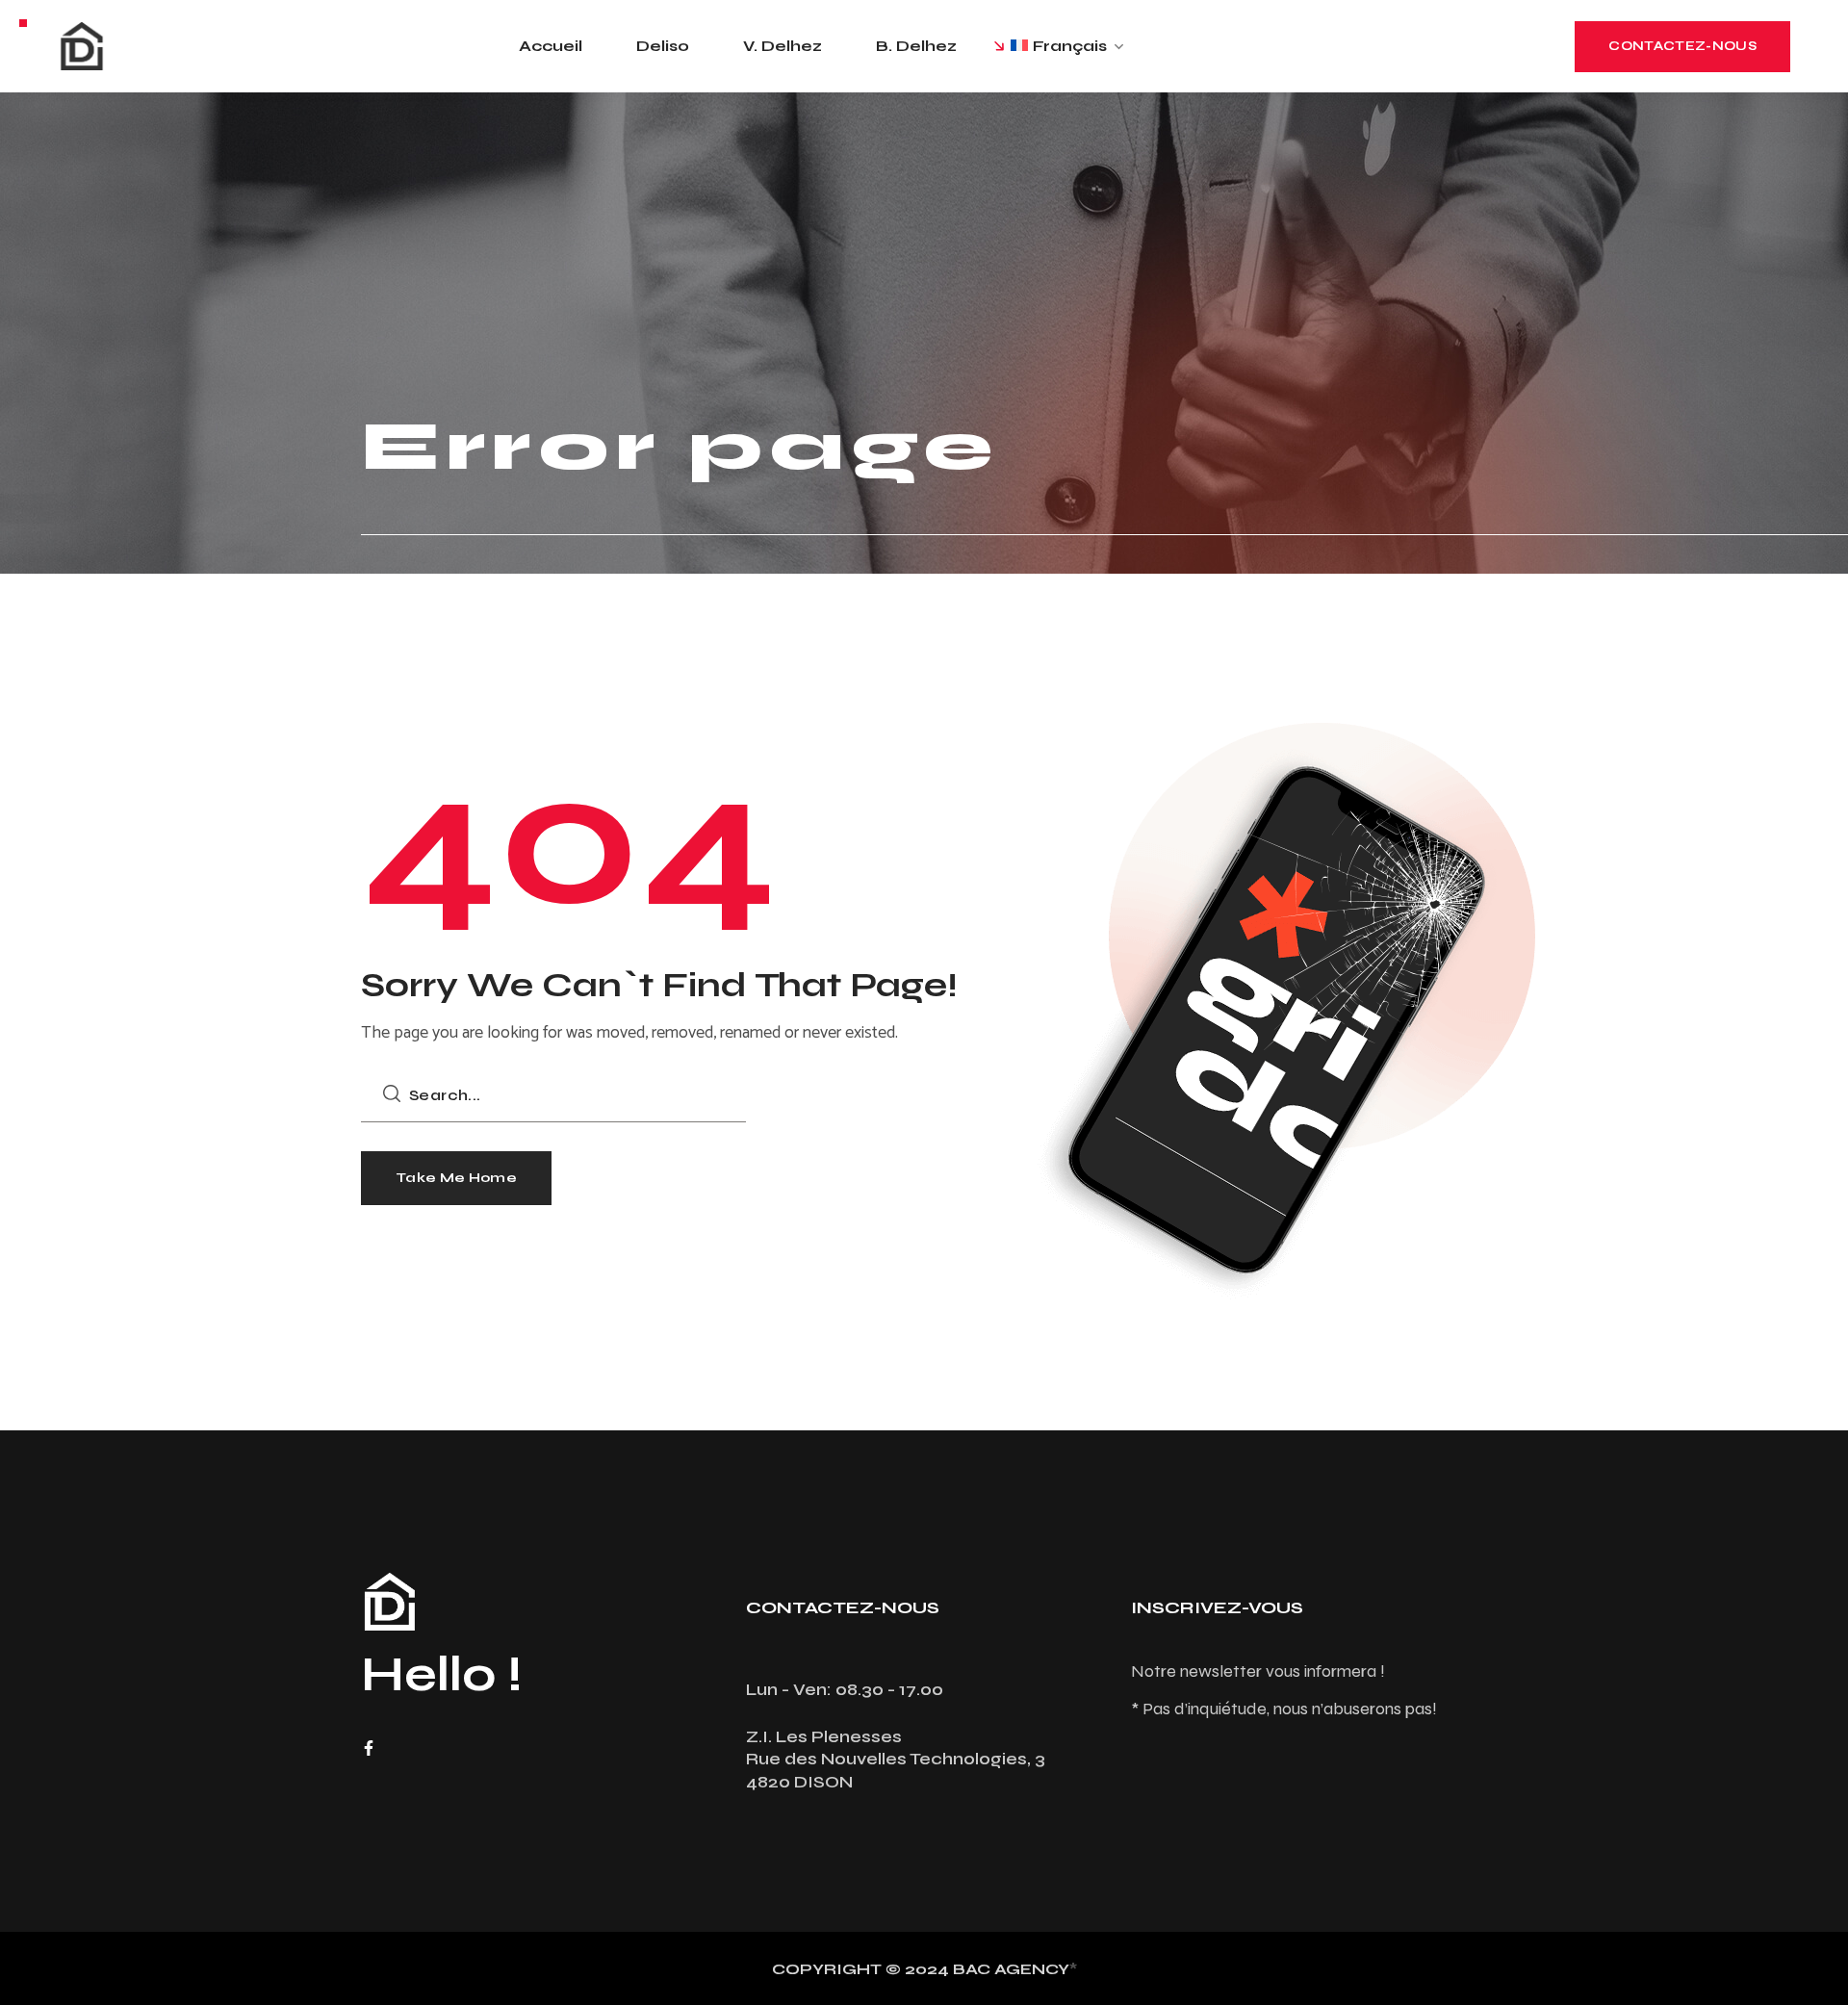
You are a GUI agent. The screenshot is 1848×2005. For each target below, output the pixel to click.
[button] (1682, 47)
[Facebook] (369, 1748)
